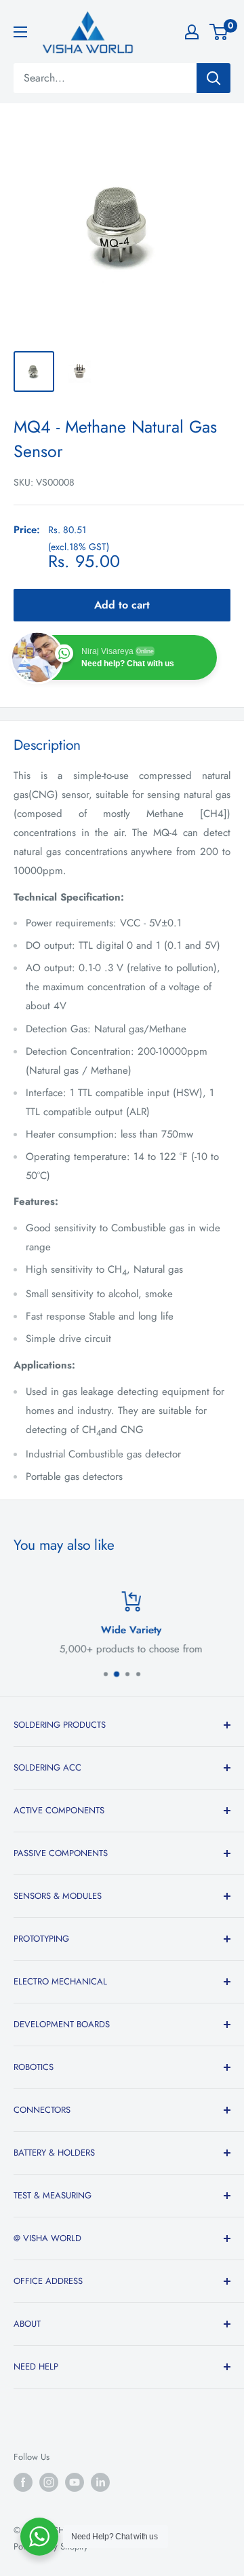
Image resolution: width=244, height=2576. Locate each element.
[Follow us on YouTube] (75, 2482)
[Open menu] (20, 32)
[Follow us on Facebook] (23, 2482)
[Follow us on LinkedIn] (100, 2482)
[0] (219, 32)
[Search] (213, 78)
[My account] (192, 32)
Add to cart (122, 605)
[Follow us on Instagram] (49, 2482)
